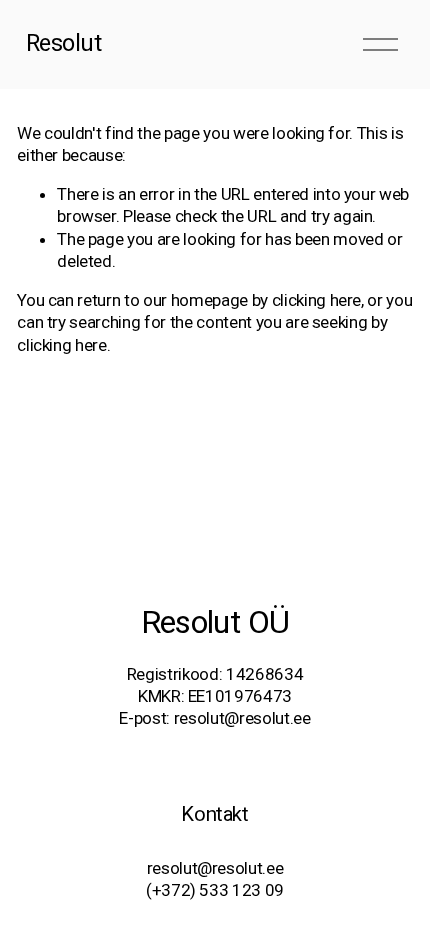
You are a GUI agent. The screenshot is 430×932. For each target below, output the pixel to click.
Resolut (64, 43)
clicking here (317, 300)
